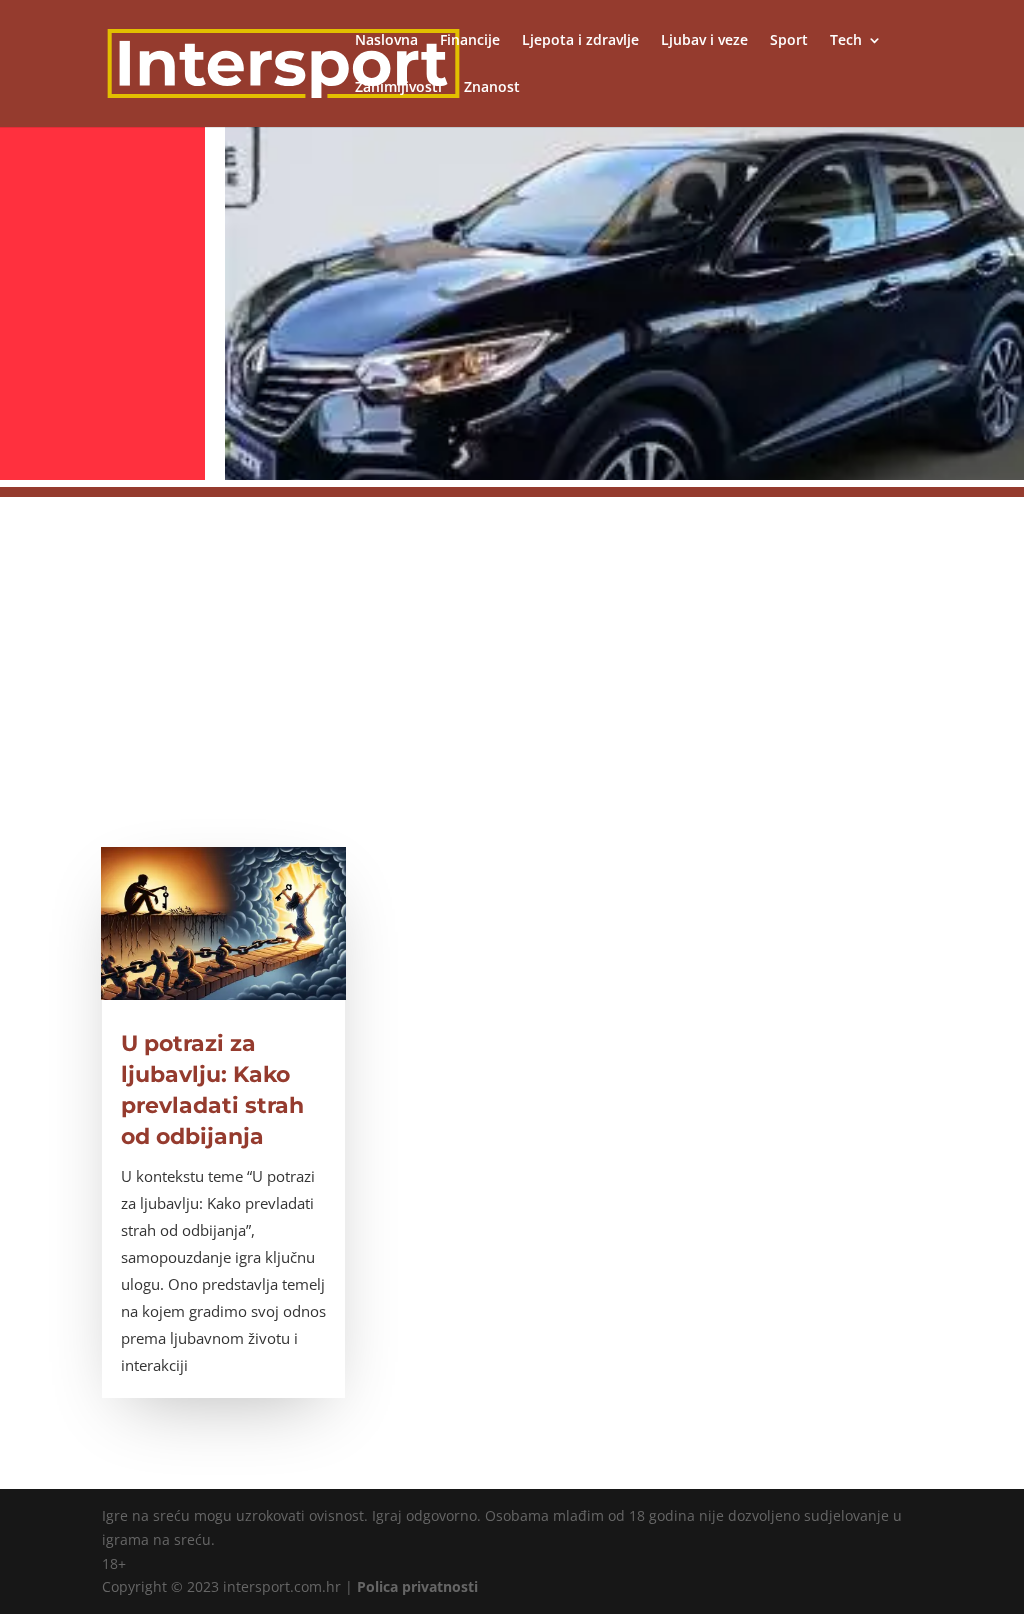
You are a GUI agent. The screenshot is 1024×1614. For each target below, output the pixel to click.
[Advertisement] (512, 637)
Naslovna (386, 41)
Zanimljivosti (398, 88)
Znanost (492, 88)
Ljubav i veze (704, 41)
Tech (846, 41)
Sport (789, 41)
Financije (470, 41)
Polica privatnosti (417, 1586)
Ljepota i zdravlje (580, 41)
